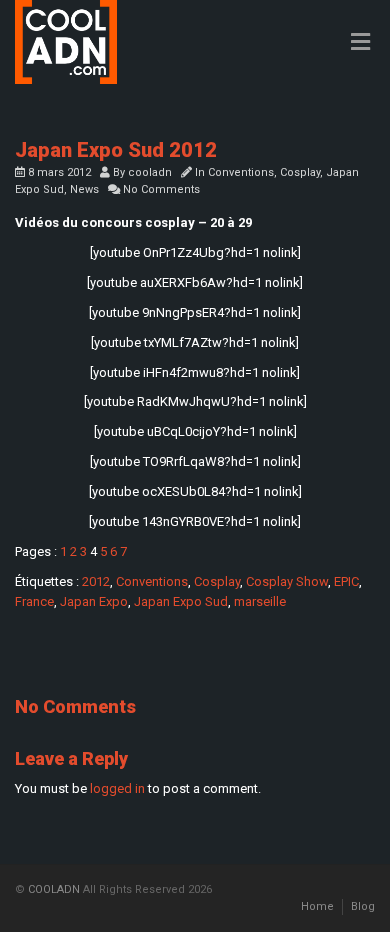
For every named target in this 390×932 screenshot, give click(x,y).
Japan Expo (94, 601)
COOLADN (54, 889)
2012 (96, 581)
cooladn (150, 172)
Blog (363, 906)
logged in (117, 788)
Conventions (241, 172)
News (84, 189)
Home (317, 906)
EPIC (346, 581)
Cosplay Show (287, 581)
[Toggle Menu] (360, 43)
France (34, 601)
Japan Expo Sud (181, 601)
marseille (260, 601)
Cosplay (300, 172)
